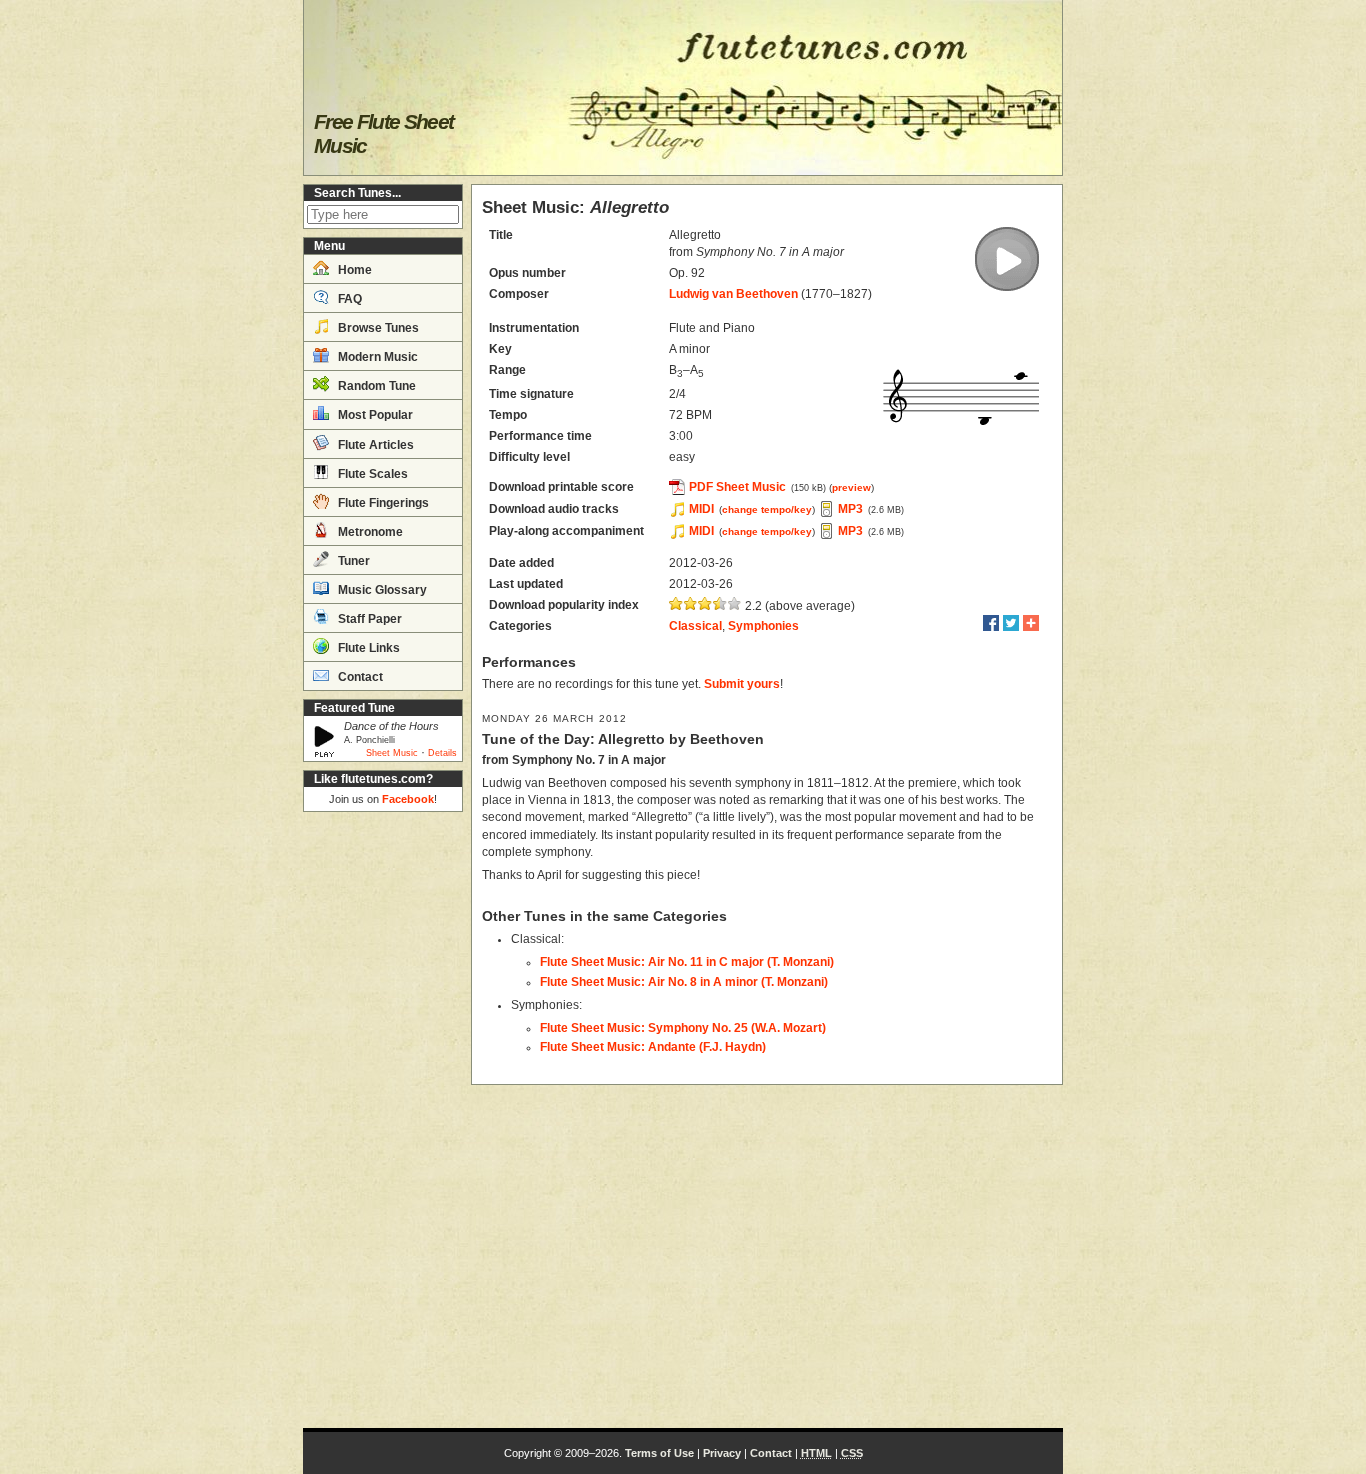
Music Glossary (381, 590)
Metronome (369, 532)
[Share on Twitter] (1011, 623)
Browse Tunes (377, 328)
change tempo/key (767, 509)
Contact (359, 677)
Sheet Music (392, 753)
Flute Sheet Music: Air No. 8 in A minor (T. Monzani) (684, 982)
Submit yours (742, 684)
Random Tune (375, 386)
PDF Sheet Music (737, 487)
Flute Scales (371, 474)
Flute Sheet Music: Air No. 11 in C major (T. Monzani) (687, 962)
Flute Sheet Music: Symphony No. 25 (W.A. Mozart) (683, 1028)
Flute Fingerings (382, 503)
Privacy (722, 1453)
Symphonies (763, 626)
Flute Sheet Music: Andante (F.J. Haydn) (653, 1047)
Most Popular (374, 415)
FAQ (348, 299)
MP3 (850, 509)
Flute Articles (374, 445)
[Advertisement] (383, 1120)
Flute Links (367, 648)
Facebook (408, 799)
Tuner (352, 561)
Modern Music (376, 357)
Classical (695, 626)
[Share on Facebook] (991, 623)
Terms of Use (659, 1453)
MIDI (701, 509)
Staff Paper (368, 619)
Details (442, 753)
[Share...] (1031, 623)
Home (353, 270)
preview (851, 487)
